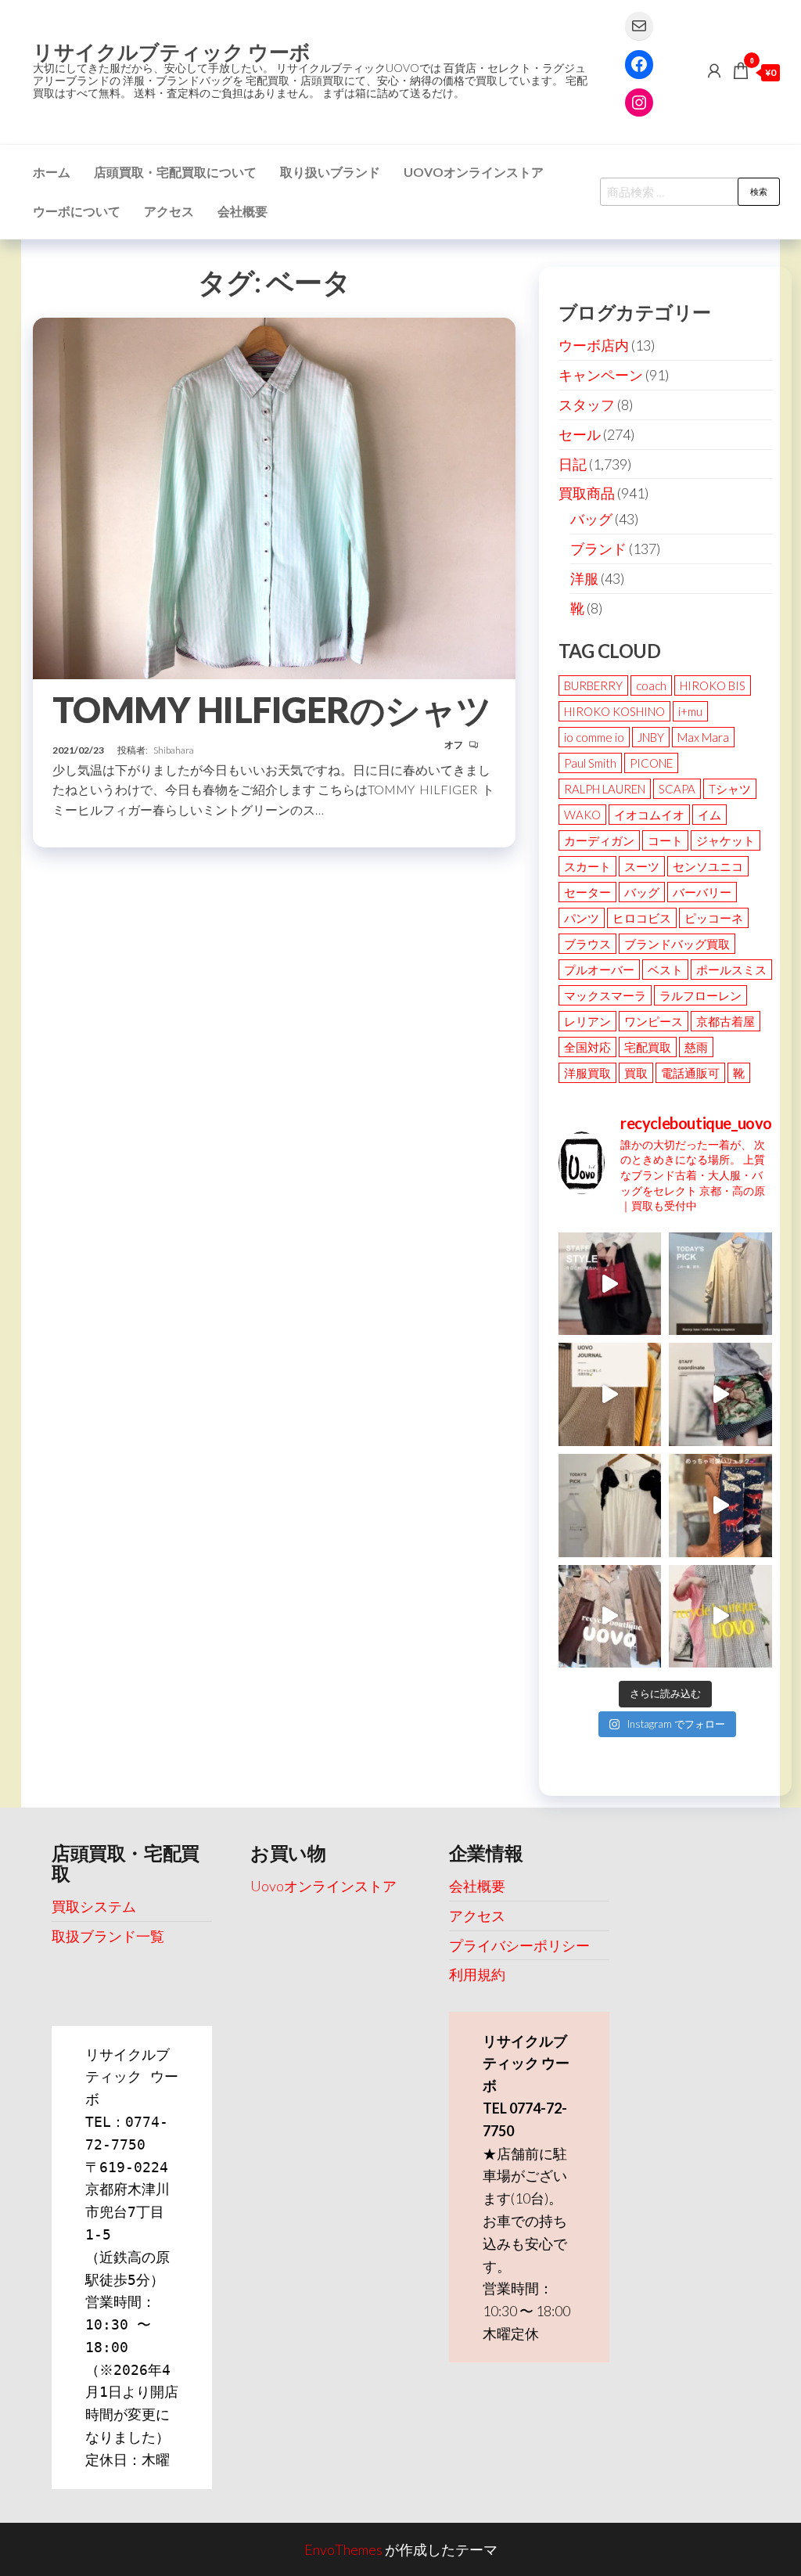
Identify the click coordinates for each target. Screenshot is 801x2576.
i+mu (690, 711)
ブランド (598, 549)
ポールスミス (731, 970)
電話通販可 (690, 1073)
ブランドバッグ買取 (677, 944)
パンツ (582, 918)
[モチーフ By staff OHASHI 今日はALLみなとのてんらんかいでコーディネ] (720, 1394)
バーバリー (702, 892)
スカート (587, 866)
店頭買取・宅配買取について (175, 172)
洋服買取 (587, 1073)
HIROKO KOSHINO (614, 711)
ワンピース (654, 1021)
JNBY (651, 737)
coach (651, 685)
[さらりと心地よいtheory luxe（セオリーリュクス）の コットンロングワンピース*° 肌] (720, 1284)
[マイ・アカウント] (714, 70)
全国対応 (587, 1047)
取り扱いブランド (330, 172)
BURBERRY (593, 685)
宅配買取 (648, 1047)
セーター (587, 892)
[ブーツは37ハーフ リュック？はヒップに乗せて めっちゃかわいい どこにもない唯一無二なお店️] (720, 1506)
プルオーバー (599, 970)
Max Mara (703, 737)
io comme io (594, 737)
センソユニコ (708, 866)
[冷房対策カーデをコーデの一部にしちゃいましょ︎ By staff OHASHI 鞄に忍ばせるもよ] (610, 1394)
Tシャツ (730, 789)
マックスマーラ (605, 995)
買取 (636, 1073)
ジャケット (726, 840)
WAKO (582, 815)
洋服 (584, 578)
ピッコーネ (714, 918)
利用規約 (477, 1974)
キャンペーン (601, 375)
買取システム (94, 1906)
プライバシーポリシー (519, 1945)
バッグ (591, 519)
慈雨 (696, 1047)
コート (665, 840)
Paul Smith (590, 763)
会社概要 (242, 211)
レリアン (587, 1021)
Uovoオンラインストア (474, 172)
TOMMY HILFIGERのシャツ (272, 710)
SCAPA (677, 789)
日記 (573, 464)
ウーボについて (77, 211)
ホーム (52, 172)
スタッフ (587, 405)
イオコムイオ (649, 815)
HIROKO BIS (713, 685)
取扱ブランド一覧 (108, 1936)
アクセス (169, 211)
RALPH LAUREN (605, 789)
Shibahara (174, 750)
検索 (759, 191)
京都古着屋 (726, 1021)
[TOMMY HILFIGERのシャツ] (274, 496)
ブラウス (587, 944)
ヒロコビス (642, 918)
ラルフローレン (700, 995)
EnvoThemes (343, 2549)
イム (709, 815)
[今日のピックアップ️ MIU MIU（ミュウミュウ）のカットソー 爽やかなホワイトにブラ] (610, 1506)
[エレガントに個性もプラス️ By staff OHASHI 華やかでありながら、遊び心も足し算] (610, 1284)
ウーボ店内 (594, 345)
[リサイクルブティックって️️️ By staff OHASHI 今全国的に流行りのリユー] (610, 1617)
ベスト (665, 970)
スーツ (642, 866)
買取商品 (587, 493)
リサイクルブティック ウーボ (172, 52)
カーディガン (599, 840)
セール (580, 434)
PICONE (651, 763)
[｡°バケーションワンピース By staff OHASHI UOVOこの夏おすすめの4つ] (720, 1617)
